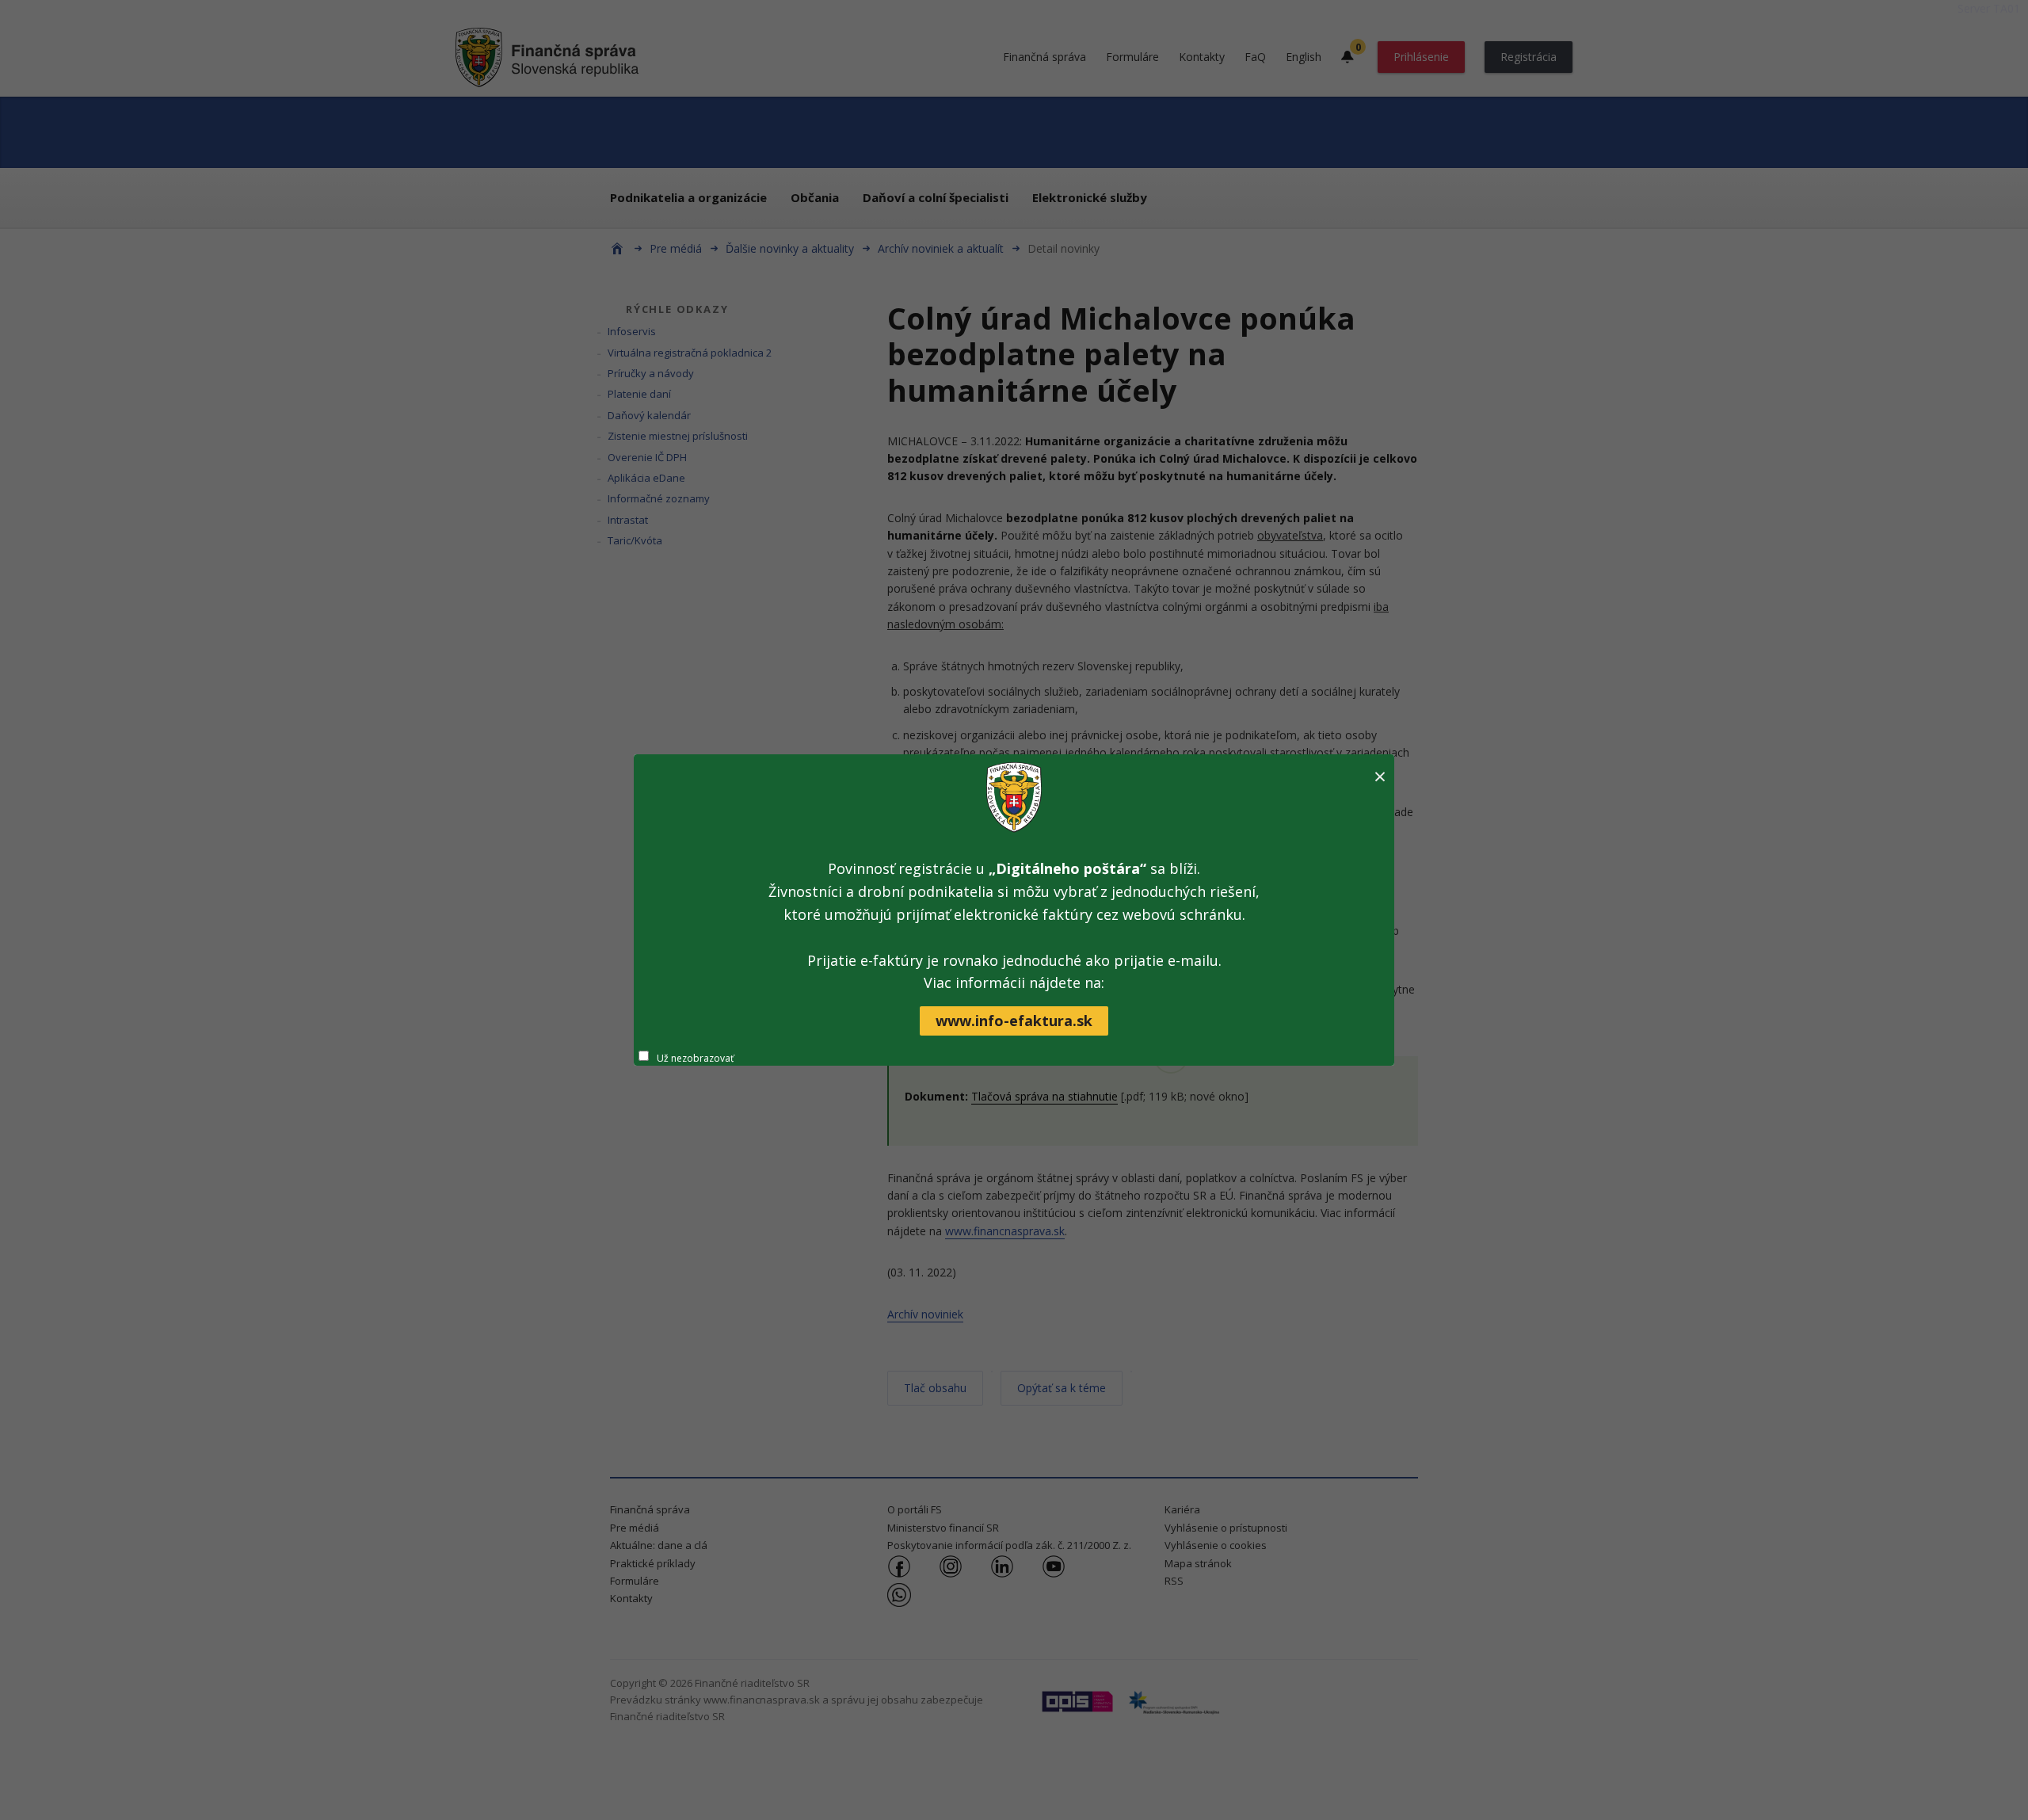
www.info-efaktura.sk (1014, 1021)
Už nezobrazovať (695, 1058)
